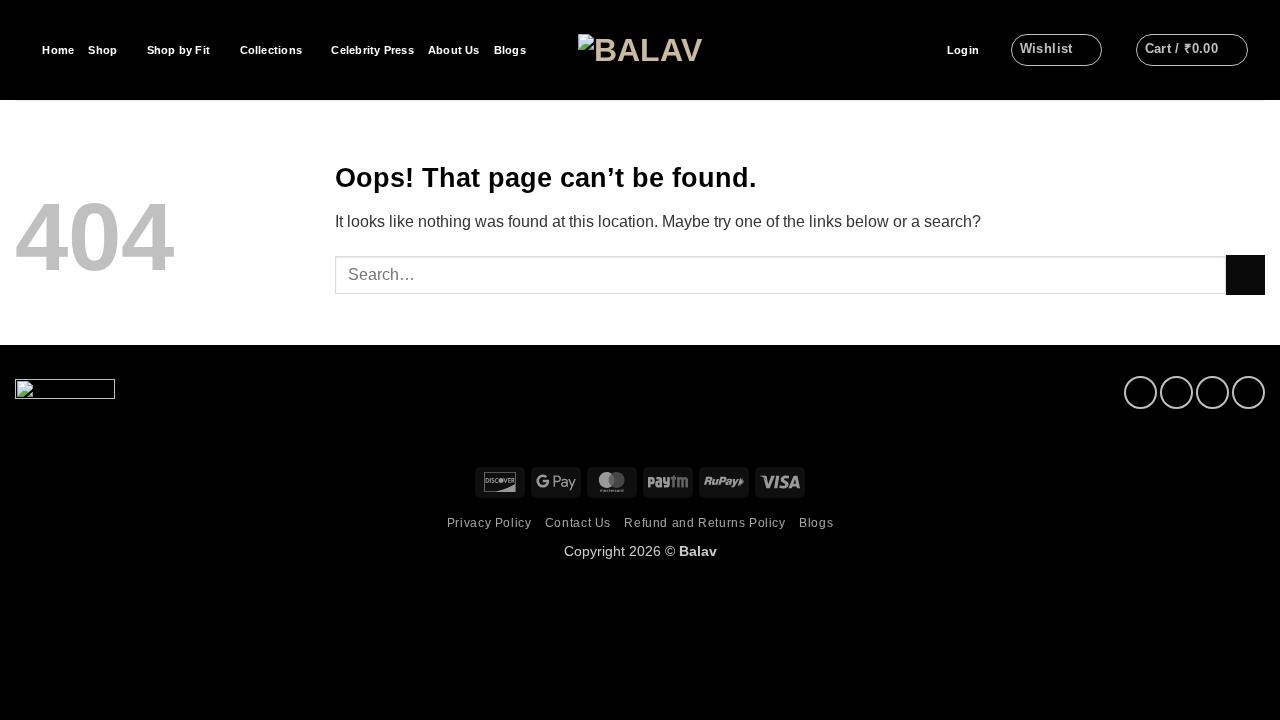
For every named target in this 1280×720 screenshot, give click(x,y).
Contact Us (578, 523)
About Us (454, 50)
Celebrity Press (372, 50)
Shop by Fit (178, 50)
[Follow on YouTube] (1248, 392)
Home (58, 50)
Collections (271, 50)
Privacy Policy (489, 523)
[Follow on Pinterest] (1212, 392)
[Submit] (1245, 274)
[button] (963, 50)
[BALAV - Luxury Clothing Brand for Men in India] (640, 50)
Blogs (510, 50)
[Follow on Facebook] (1140, 392)
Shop (102, 50)
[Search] (21, 50)
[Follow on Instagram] (1176, 392)
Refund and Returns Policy (704, 523)
